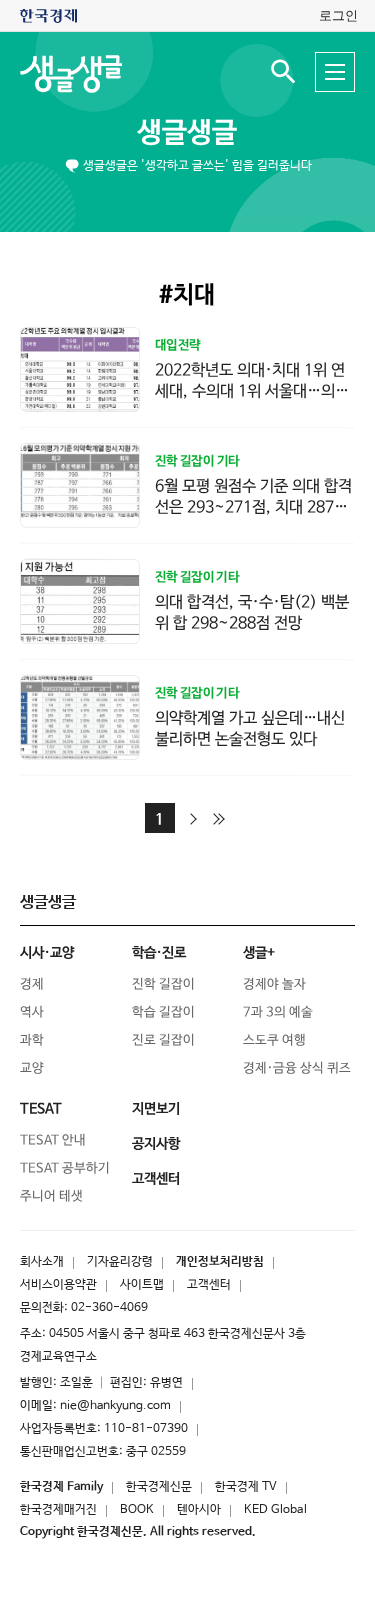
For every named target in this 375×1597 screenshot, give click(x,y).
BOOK (137, 1510)
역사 (32, 1012)
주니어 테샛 (51, 1196)
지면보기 (156, 1109)
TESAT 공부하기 (65, 1168)
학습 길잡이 (163, 1012)
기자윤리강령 (120, 1262)
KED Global (275, 1510)
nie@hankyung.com (115, 1406)
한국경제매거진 (58, 1510)
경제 (32, 984)
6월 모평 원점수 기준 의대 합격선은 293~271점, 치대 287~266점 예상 (254, 507)
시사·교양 (47, 953)
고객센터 (209, 1285)
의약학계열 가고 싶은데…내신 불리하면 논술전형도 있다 (250, 729)
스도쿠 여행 (274, 1040)
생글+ (259, 953)
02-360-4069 (109, 1308)
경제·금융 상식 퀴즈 (297, 1068)
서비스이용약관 (58, 1285)
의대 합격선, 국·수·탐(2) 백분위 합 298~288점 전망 (252, 613)
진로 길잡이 (163, 1040)
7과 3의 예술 (278, 1012)
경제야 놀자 (274, 984)
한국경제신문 (159, 1487)
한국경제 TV (246, 1487)
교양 (32, 1068)
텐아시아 (199, 1510)
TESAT (41, 1109)
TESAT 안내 (53, 1140)
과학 (32, 1040)
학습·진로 (159, 953)
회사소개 (42, 1262)
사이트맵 (142, 1285)
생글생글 (187, 133)
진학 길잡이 (163, 984)
